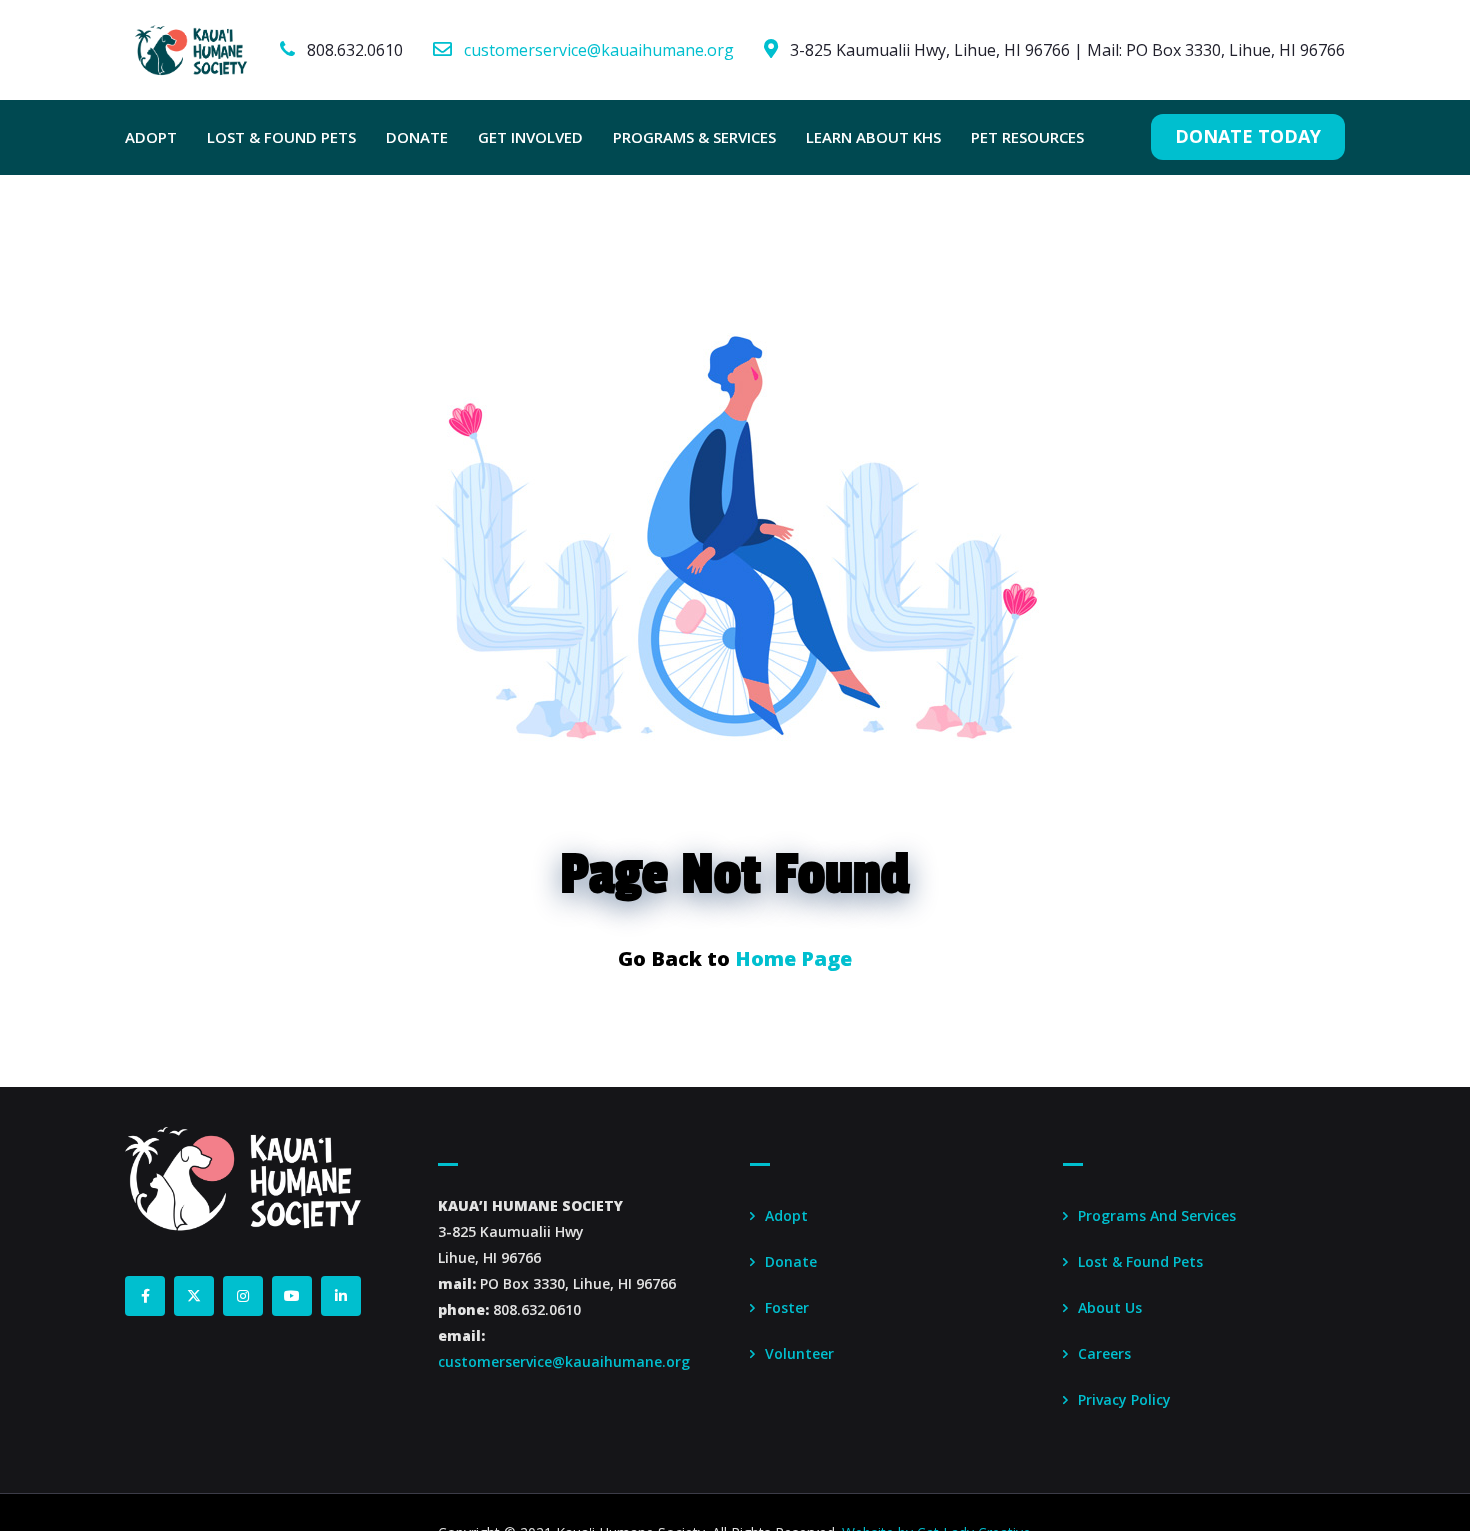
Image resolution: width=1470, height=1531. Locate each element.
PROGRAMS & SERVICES (694, 137)
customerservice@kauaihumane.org (599, 50)
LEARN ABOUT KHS (873, 137)
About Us (1110, 1307)
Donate (791, 1261)
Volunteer (799, 1353)
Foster (787, 1307)
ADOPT (151, 137)
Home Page (793, 958)
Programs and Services (1157, 1215)
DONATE (417, 137)
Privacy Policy (1124, 1399)
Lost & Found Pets (1140, 1261)
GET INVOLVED (530, 137)
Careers (1104, 1353)
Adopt (786, 1215)
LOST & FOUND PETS (281, 137)
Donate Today (1248, 136)
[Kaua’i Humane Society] (191, 50)
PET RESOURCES (1027, 137)
